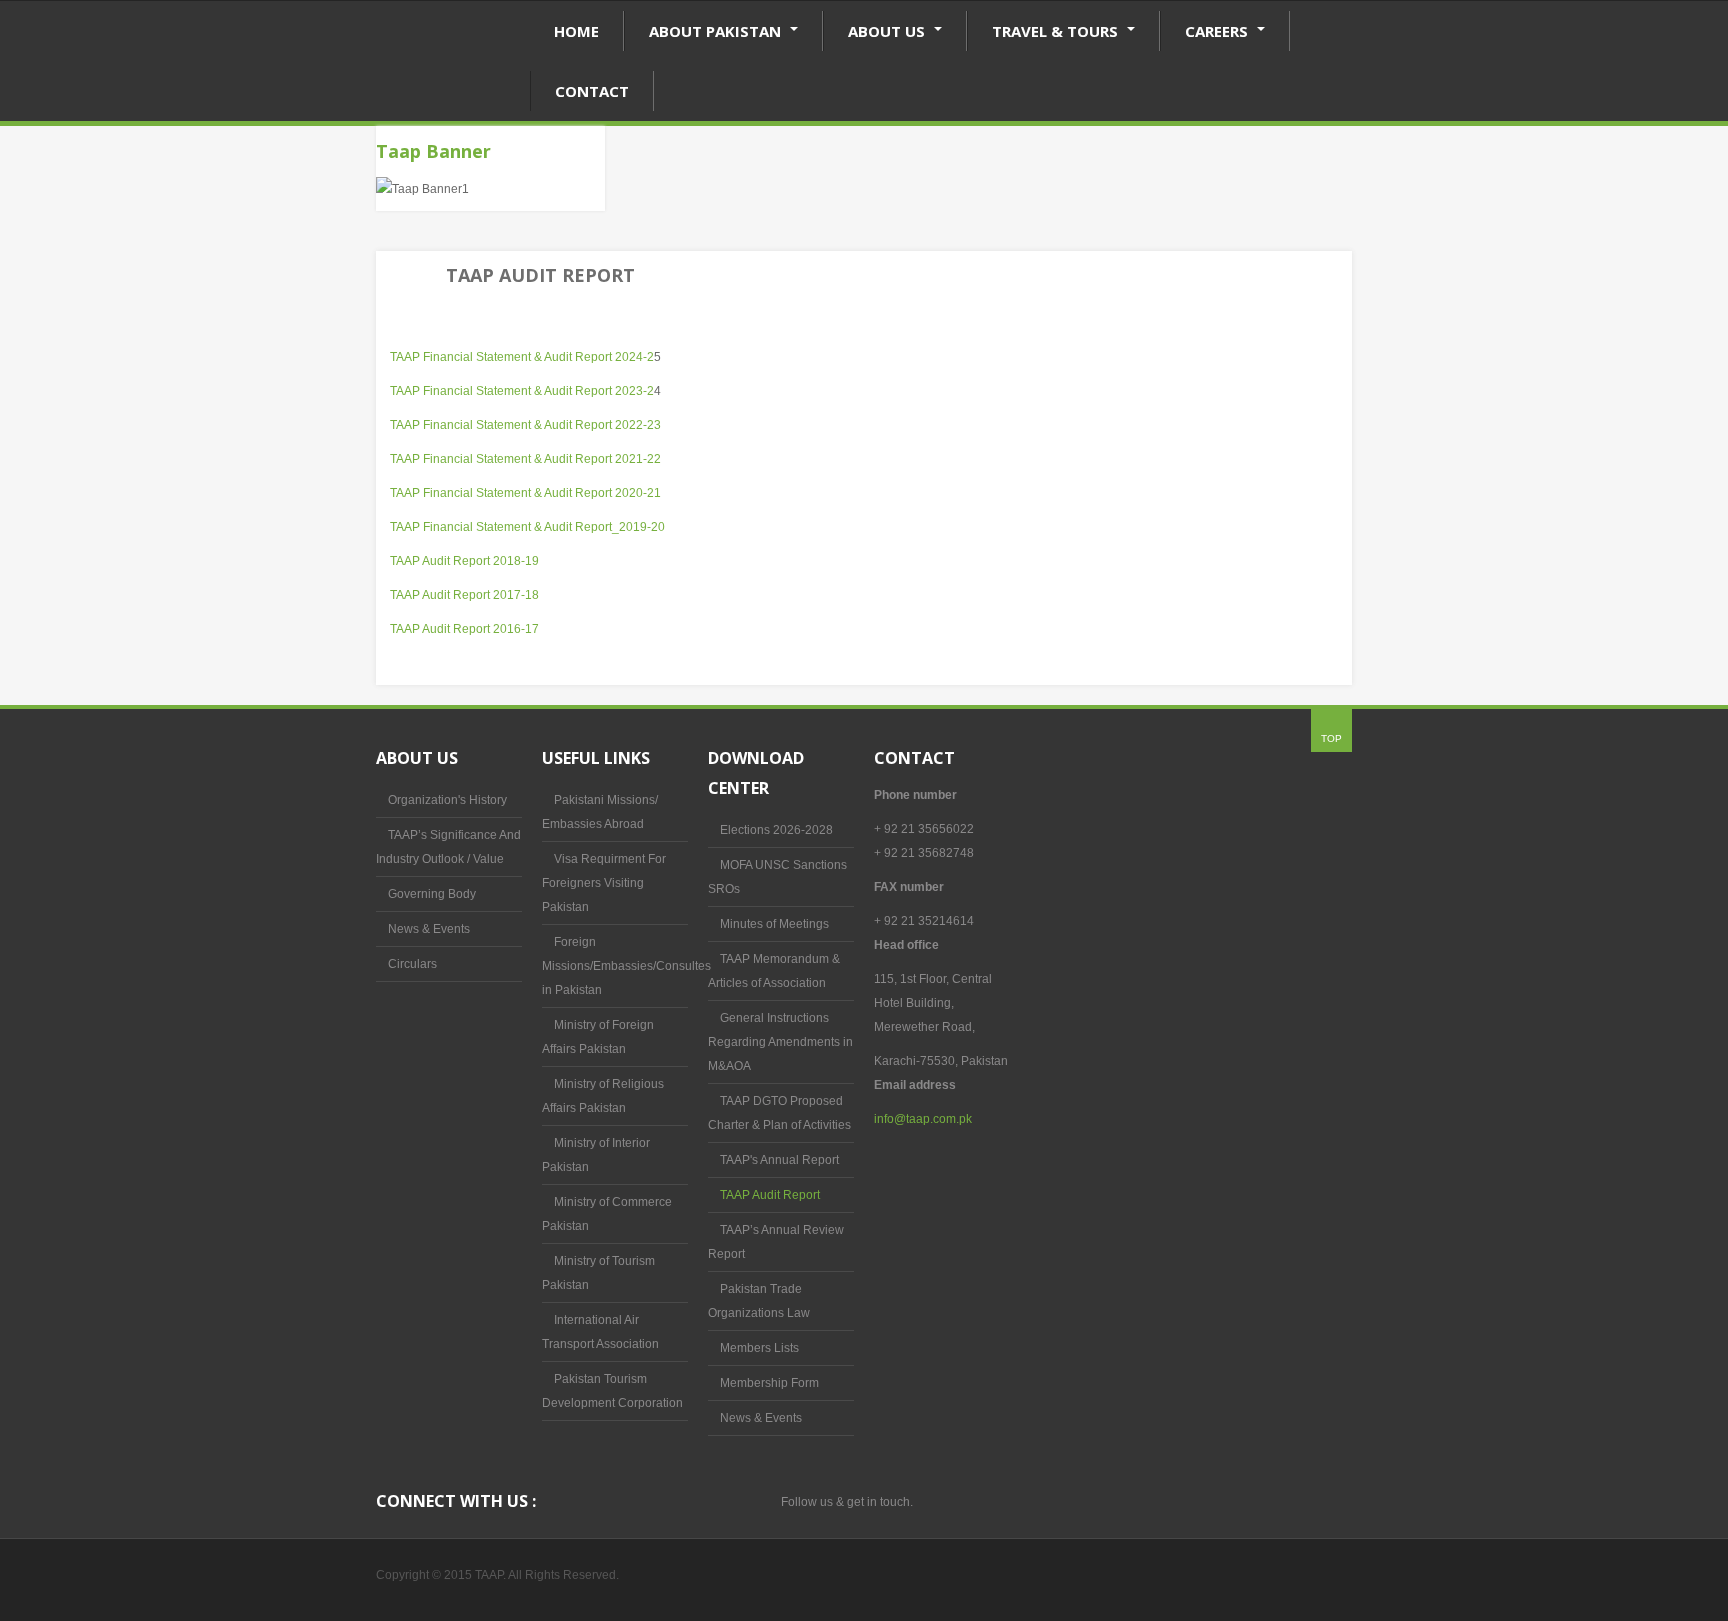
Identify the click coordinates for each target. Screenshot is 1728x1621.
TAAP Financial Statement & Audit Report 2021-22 (525, 459)
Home (576, 31)
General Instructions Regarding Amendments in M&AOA (780, 1042)
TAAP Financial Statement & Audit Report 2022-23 (525, 425)
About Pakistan (717, 31)
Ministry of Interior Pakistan (596, 1155)
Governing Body (432, 894)
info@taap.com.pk (923, 1119)
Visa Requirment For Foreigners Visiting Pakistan (604, 883)
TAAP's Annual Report (779, 1160)
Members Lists (759, 1348)
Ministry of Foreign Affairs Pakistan (598, 1037)
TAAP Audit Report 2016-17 (464, 629)
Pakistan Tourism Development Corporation (612, 1391)
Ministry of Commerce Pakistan (607, 1214)
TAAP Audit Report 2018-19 (464, 561)
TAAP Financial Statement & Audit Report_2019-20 (527, 527)
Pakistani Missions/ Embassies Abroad (600, 812)
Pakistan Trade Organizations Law (759, 1301)
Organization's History (447, 800)
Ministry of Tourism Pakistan (598, 1273)
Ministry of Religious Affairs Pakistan (603, 1096)
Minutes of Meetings (774, 924)
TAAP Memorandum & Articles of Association (774, 971)
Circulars (412, 964)
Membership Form (769, 1383)
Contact (592, 91)
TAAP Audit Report (770, 1195)
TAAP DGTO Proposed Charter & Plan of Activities (779, 1113)
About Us (888, 31)
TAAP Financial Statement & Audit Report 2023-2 (522, 391)
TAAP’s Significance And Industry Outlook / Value (448, 847)
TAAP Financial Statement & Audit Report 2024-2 (522, 357)
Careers (1218, 31)
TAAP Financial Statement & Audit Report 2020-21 (525, 493)
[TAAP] (452, 86)
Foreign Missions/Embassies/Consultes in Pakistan (615, 966)
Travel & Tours (1057, 31)
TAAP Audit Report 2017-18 (464, 595)
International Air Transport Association (600, 1332)
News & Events (429, 929)
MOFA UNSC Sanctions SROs (777, 877)
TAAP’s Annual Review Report (776, 1242)
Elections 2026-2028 (776, 830)
